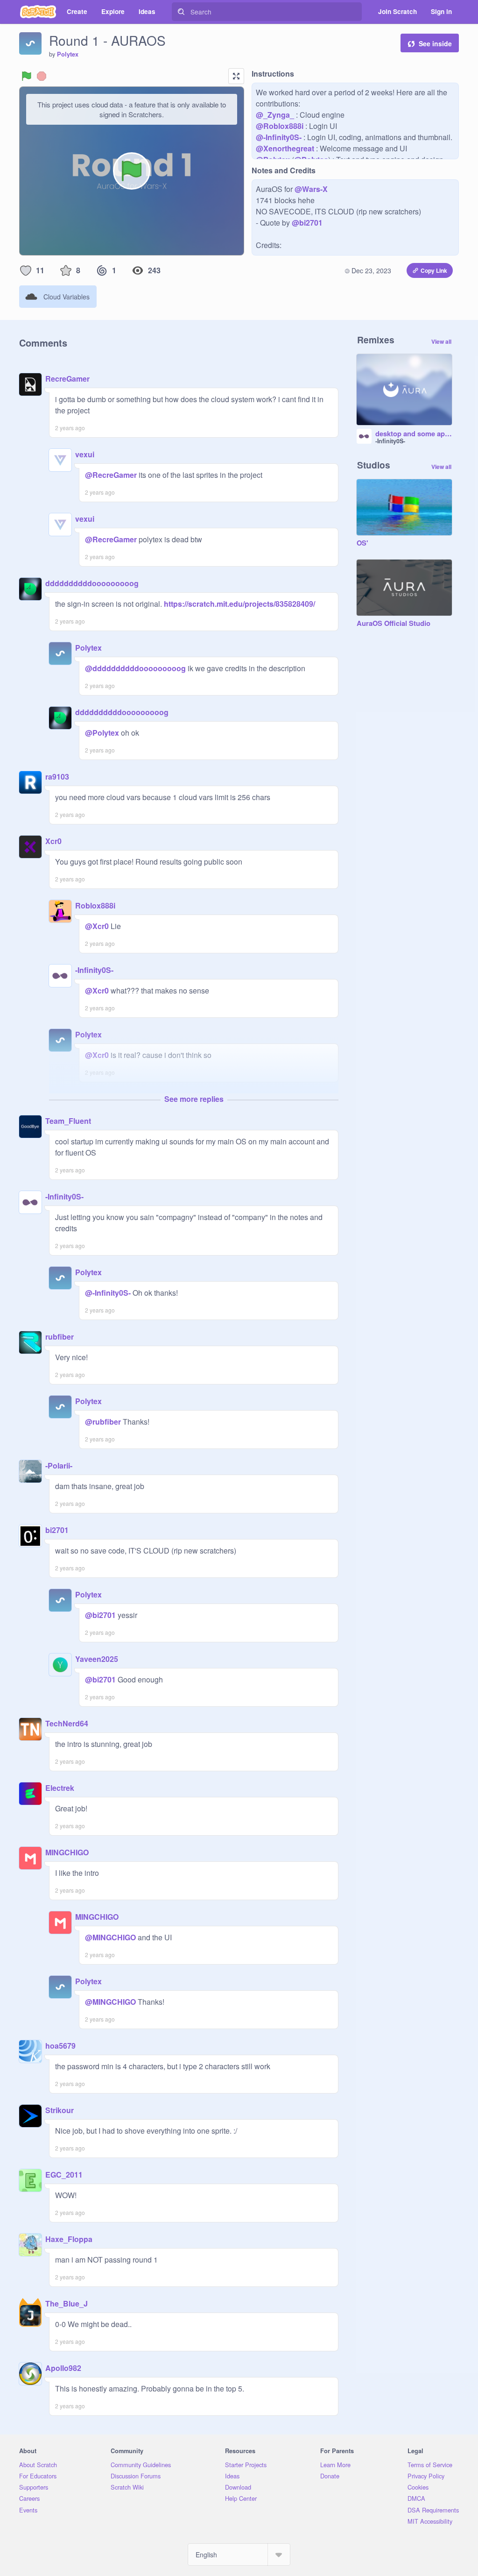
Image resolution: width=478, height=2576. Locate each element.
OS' (362, 543)
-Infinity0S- (94, 970)
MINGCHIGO (67, 1852)
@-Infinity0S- (279, 137)
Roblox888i (95, 905)
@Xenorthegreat (285, 148)
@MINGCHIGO (110, 1937)
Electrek (60, 1788)
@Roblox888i (280, 126)
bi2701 (57, 1530)
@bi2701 (307, 223)
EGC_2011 (64, 2175)
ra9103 (57, 777)
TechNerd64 (67, 1723)
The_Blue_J (67, 2303)
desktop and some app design (414, 434)
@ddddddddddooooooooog (135, 668)
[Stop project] (42, 76)
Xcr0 (53, 841)
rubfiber (60, 1337)
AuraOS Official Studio (394, 624)
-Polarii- (59, 1465)
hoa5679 (60, 2046)
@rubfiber (103, 1422)
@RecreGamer (111, 475)
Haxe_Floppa (69, 2239)
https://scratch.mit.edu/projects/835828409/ (239, 604)
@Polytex (102, 733)
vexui (85, 454)
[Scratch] (38, 12)
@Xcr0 (97, 926)
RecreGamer (67, 379)
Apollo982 (63, 2368)
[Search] (181, 12)
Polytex (68, 54)
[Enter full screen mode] (236, 76)
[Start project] (27, 76)
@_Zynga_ (275, 115)
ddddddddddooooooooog (92, 583)
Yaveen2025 (97, 1659)
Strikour (60, 2110)
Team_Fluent (68, 1121)
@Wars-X (311, 189)
